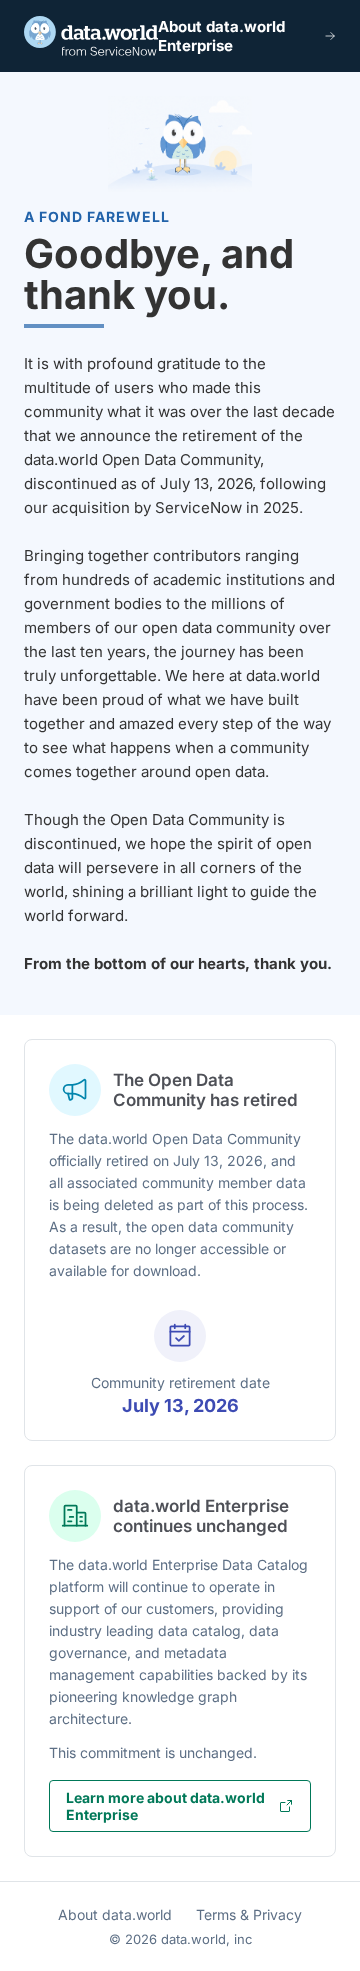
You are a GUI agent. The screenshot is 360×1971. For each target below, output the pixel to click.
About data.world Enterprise (221, 36)
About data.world (115, 1914)
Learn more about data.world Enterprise (165, 1806)
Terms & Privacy (249, 1914)
